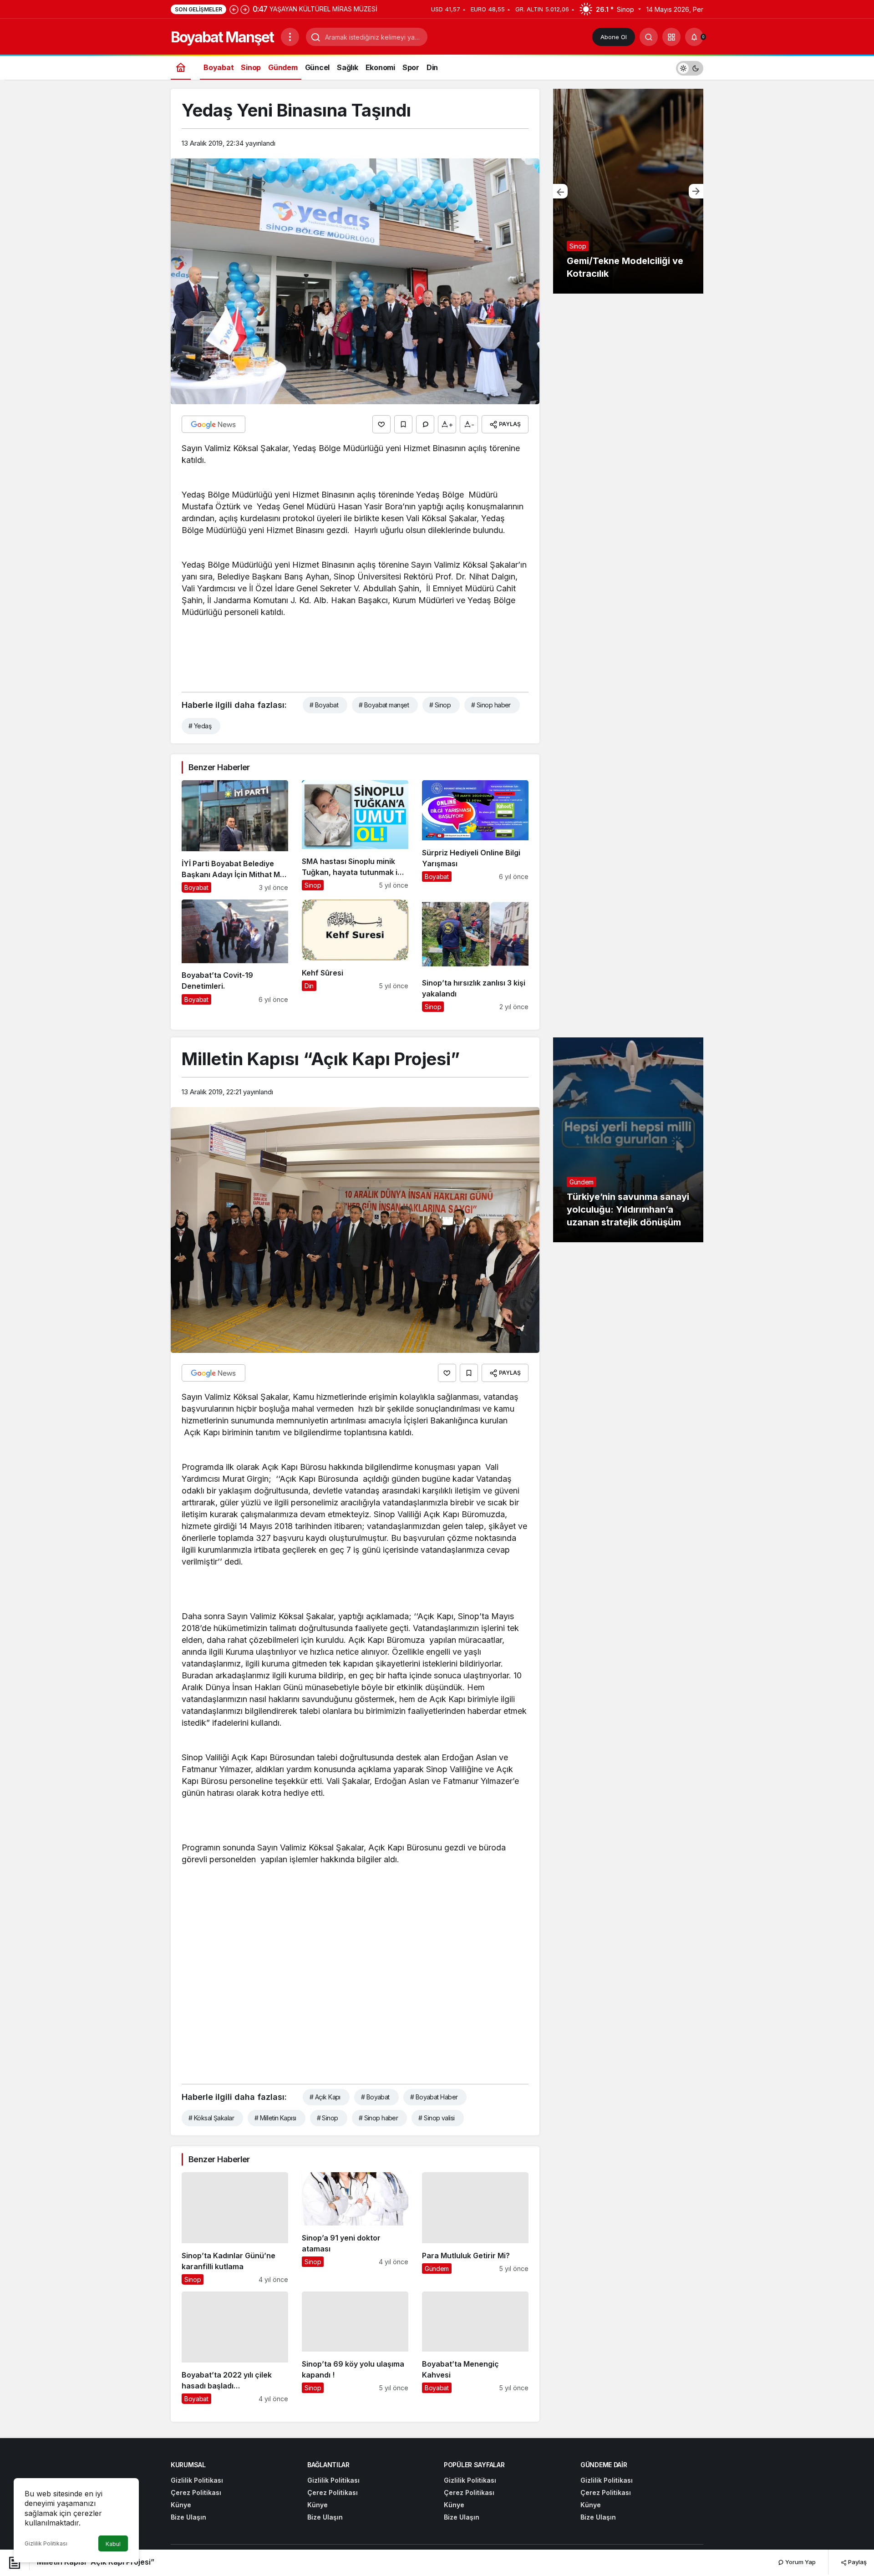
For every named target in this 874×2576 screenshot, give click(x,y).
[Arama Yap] (649, 37)
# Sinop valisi (436, 2118)
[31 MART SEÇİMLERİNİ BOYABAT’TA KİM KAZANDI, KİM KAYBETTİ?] (628, 191)
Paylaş (857, 2562)
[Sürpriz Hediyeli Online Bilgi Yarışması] (475, 836)
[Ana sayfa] (181, 67)
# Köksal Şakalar (211, 2118)
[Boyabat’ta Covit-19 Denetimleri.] (235, 956)
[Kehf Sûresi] (355, 956)
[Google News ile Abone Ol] (213, 424)
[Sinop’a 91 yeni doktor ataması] (355, 2228)
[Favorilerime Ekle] (403, 424)
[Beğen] (381, 424)
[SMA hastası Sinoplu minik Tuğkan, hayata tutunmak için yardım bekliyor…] (355, 836)
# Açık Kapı (325, 2097)
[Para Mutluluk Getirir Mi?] (475, 2228)
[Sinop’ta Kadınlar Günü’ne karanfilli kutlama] (235, 2228)
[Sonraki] (245, 9)
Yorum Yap (800, 2562)
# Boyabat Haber (434, 2097)
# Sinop (440, 705)
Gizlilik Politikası (46, 2543)
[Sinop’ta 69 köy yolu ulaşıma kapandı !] (355, 2348)
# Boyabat (324, 705)
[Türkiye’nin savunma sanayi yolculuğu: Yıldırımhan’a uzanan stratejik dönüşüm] (628, 1140)
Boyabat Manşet (222, 37)
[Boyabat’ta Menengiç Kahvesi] (475, 2348)
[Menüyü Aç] (290, 37)
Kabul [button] (113, 2544)
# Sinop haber (491, 705)
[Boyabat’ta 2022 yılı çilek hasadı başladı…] (235, 2348)
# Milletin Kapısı (275, 2118)
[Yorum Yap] (425, 424)
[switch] (690, 67)
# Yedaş (200, 726)
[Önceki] (234, 9)
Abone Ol (614, 37)
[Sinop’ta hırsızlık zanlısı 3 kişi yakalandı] (475, 956)
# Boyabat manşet (384, 705)
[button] (671, 37)
